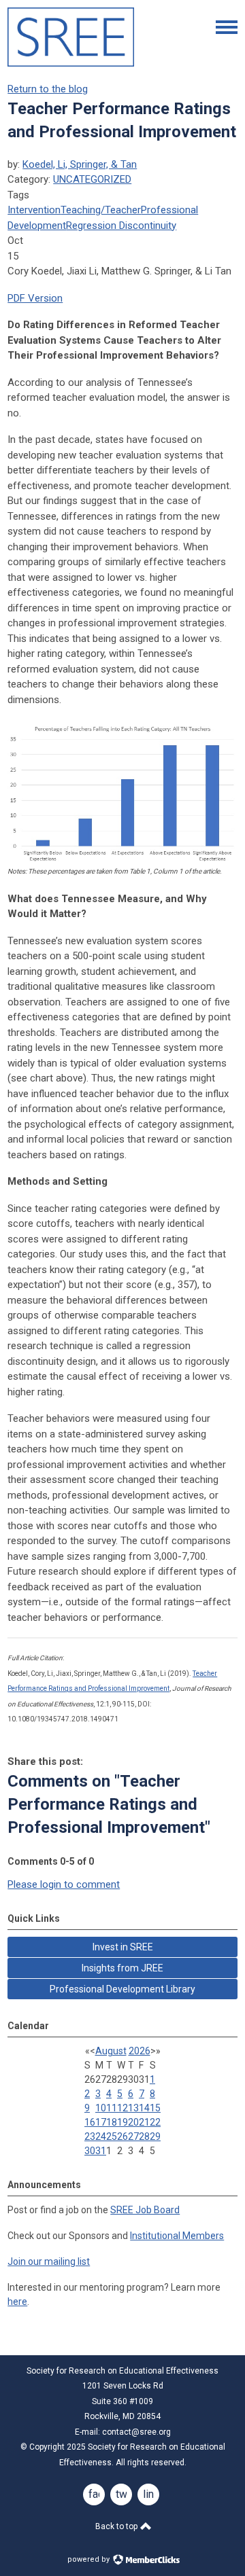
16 (90, 2122)
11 (112, 2108)
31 (101, 2151)
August (111, 2051)
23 (90, 2136)
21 (144, 2122)
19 (122, 2122)
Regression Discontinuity (121, 226)
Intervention (34, 210)
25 (112, 2136)
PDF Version (35, 298)
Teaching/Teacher (101, 210)
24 (101, 2136)
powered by (89, 2559)
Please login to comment (64, 1884)
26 (122, 2136)
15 (155, 2108)
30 (90, 2151)
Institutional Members (177, 2236)
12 (122, 2108)
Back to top (117, 2526)
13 (133, 2108)
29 (155, 2136)
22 (155, 2122)
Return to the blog (48, 89)
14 (144, 2108)
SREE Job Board (145, 2210)
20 (133, 2122)
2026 (140, 2051)
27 (133, 2136)
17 (101, 2122)
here (17, 2302)
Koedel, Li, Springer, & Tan (80, 164)
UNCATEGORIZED (92, 179)
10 (101, 2108)
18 (112, 2122)
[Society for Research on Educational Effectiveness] (71, 63)
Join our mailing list (49, 2261)
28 (144, 2136)
